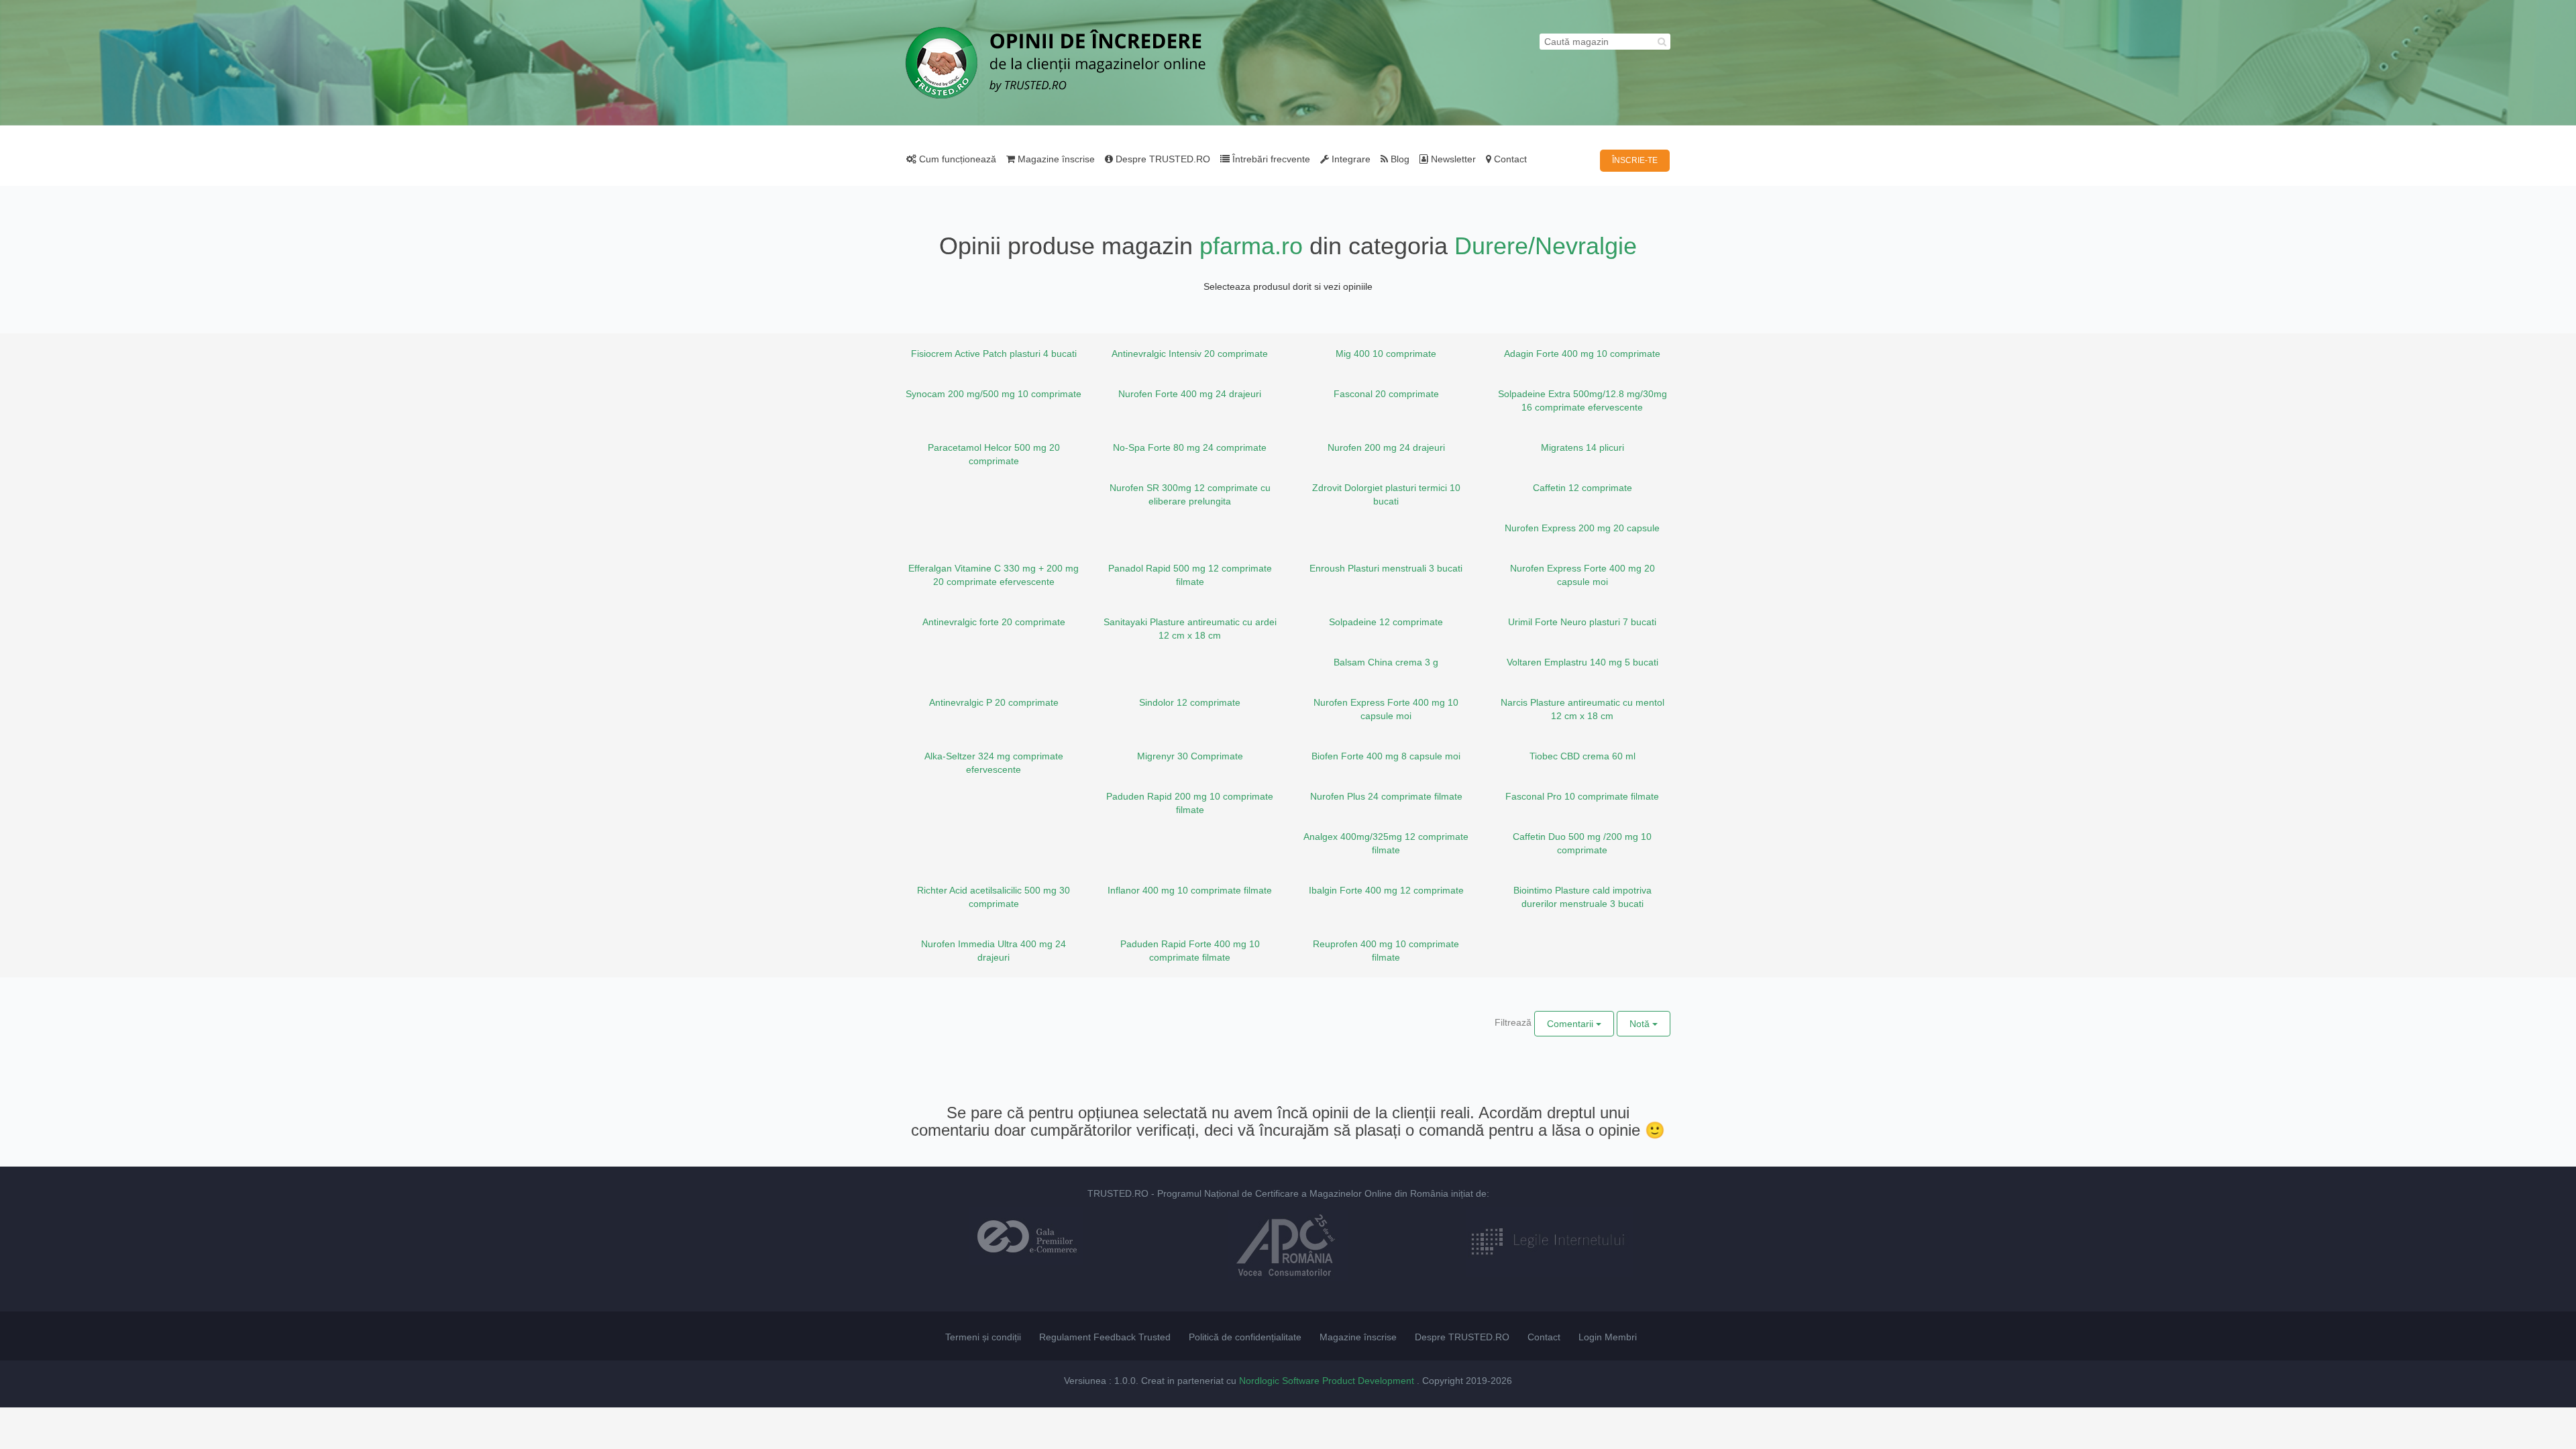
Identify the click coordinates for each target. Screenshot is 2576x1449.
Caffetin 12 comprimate (1582, 488)
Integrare (1350, 159)
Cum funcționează (956, 159)
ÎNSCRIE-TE (1635, 160)
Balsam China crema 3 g (1386, 662)
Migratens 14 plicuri (1582, 447)
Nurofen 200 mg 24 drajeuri (1386, 447)
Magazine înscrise (1055, 159)
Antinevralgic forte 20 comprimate (994, 622)
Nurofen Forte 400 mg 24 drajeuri (1190, 394)
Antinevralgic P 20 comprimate (994, 702)
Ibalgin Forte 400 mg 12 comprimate (1386, 890)
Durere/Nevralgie (1546, 246)
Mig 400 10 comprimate (1386, 354)
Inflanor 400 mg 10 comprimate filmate (1190, 890)
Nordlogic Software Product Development (1328, 1381)
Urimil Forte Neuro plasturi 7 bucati (1582, 622)
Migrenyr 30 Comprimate (1190, 756)
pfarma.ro (1251, 246)
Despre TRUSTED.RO (1162, 159)
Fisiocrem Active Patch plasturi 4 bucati (994, 354)
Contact (1509, 159)
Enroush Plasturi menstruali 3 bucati (1386, 568)
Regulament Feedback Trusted (1105, 1337)
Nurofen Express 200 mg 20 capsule (1582, 528)
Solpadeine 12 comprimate (1386, 622)
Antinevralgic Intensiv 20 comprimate (1190, 354)
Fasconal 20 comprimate (1386, 394)
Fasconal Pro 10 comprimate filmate (1582, 796)
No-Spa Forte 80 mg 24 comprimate (1190, 447)
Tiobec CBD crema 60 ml (1582, 756)
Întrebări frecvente (1270, 159)
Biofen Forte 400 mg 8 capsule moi (1386, 756)
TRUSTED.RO (1118, 1193)
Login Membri (1608, 1337)
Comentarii (1571, 1024)
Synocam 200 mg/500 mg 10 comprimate (994, 394)
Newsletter (1452, 159)
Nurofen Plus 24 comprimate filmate (1386, 796)
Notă (1641, 1024)
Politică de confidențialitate (1245, 1337)
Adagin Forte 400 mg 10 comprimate (1582, 354)
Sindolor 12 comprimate (1190, 702)
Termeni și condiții (983, 1337)
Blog (1399, 159)
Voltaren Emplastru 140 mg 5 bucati (1582, 662)
